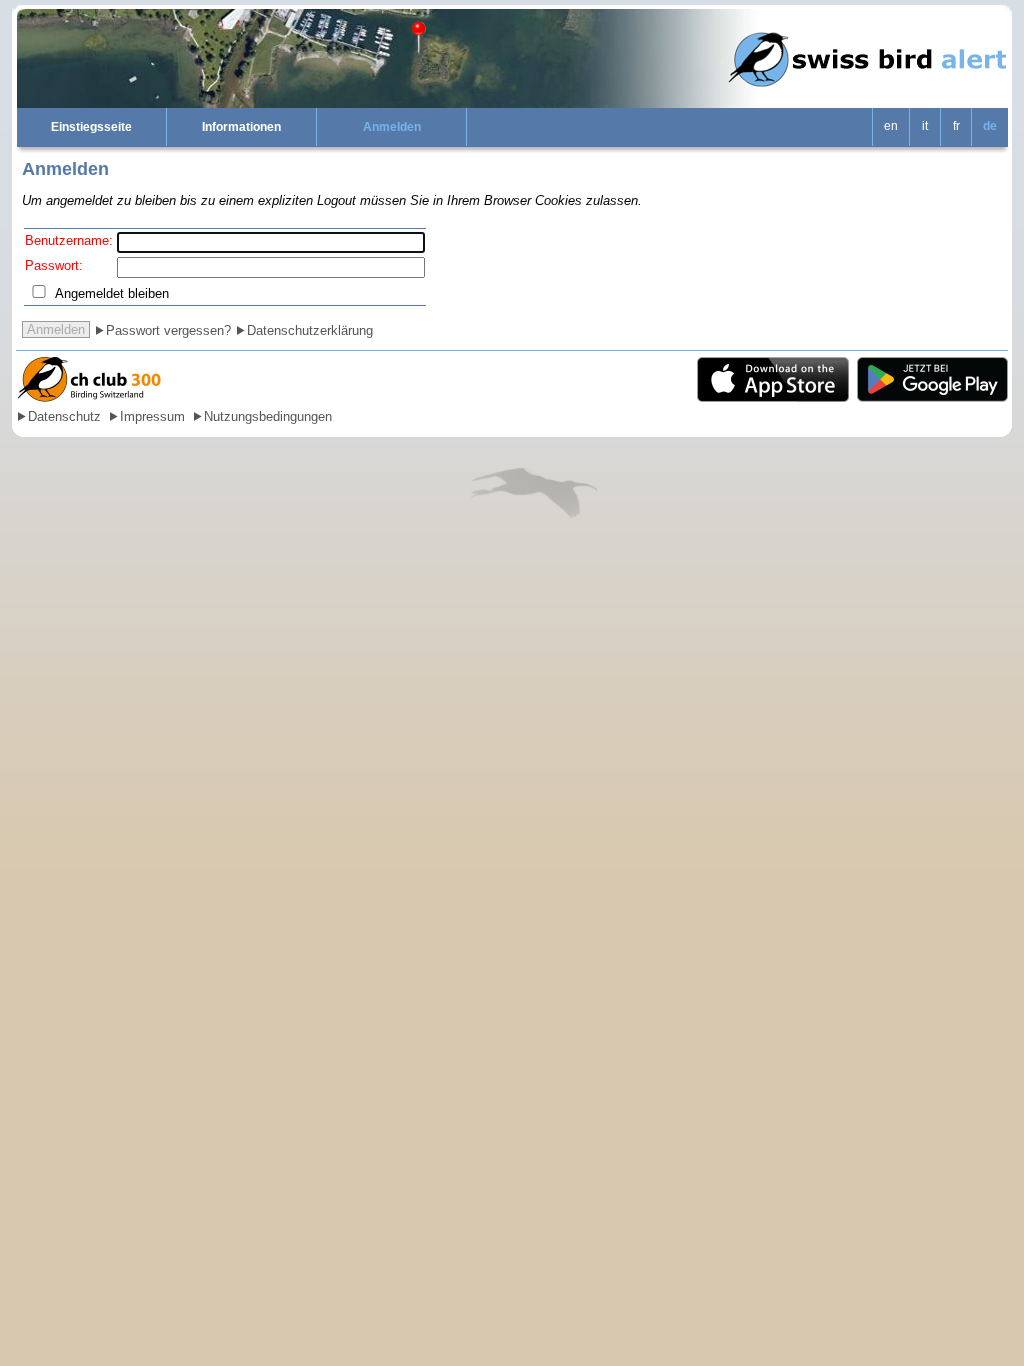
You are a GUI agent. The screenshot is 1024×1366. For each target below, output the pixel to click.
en (891, 126)
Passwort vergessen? (168, 330)
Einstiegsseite (91, 127)
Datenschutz (64, 416)
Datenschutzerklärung (310, 330)
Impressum (152, 416)
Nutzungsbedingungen (268, 416)
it (925, 126)
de (990, 126)
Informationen (241, 127)
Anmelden (392, 127)
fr (956, 126)
